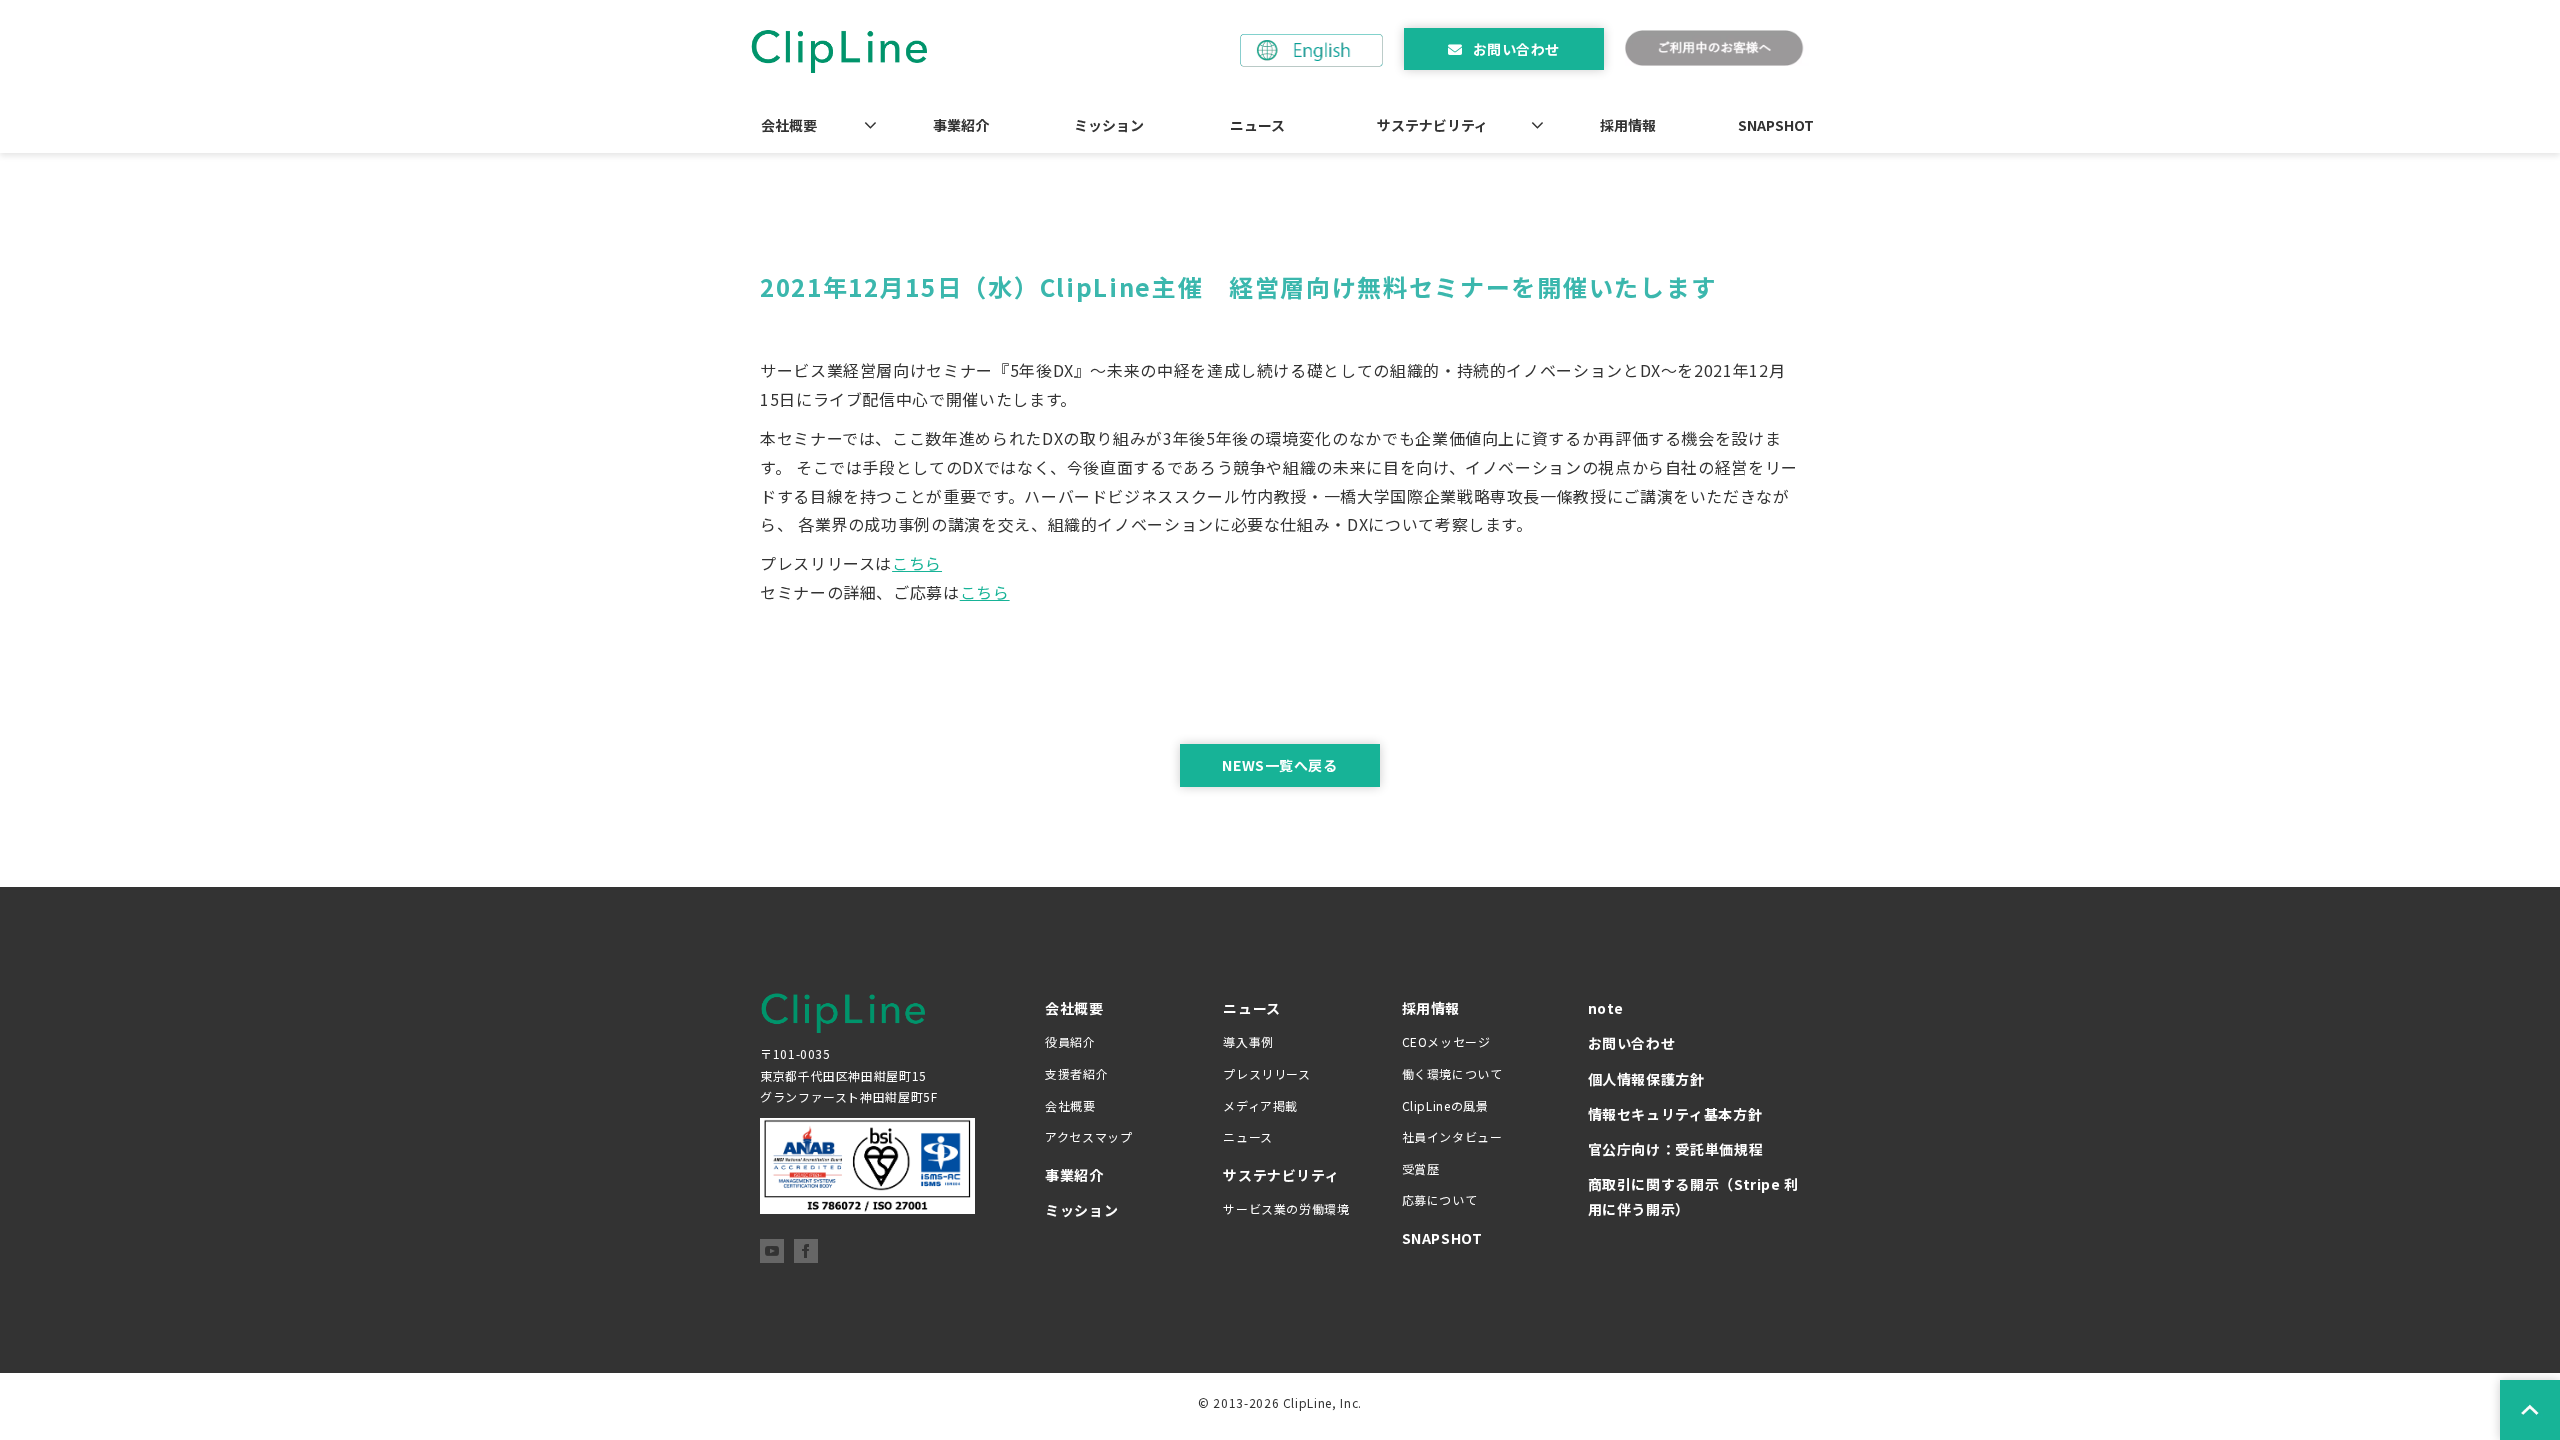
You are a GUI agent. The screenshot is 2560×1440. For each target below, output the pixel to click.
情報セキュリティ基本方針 (1675, 1114)
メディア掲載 (1260, 1105)
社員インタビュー (1452, 1136)
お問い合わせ (1516, 49)
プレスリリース (1266, 1073)
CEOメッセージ (1446, 1041)
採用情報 (1628, 125)
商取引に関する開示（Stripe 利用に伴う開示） (1694, 1196)
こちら (917, 563)
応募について (1440, 1199)
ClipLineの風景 (1445, 1105)
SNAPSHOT (1776, 125)
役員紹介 (1070, 1041)
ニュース (1257, 125)
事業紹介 (961, 125)
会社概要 (789, 125)
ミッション (1109, 125)
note (1606, 1008)
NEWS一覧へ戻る (1279, 765)
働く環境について (1452, 1073)
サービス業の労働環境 (1286, 1208)
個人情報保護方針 (1646, 1079)
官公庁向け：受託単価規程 (1676, 1149)
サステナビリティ (1432, 125)
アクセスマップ (1088, 1136)
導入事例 (1248, 1041)
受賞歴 (1421, 1168)
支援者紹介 (1076, 1073)
